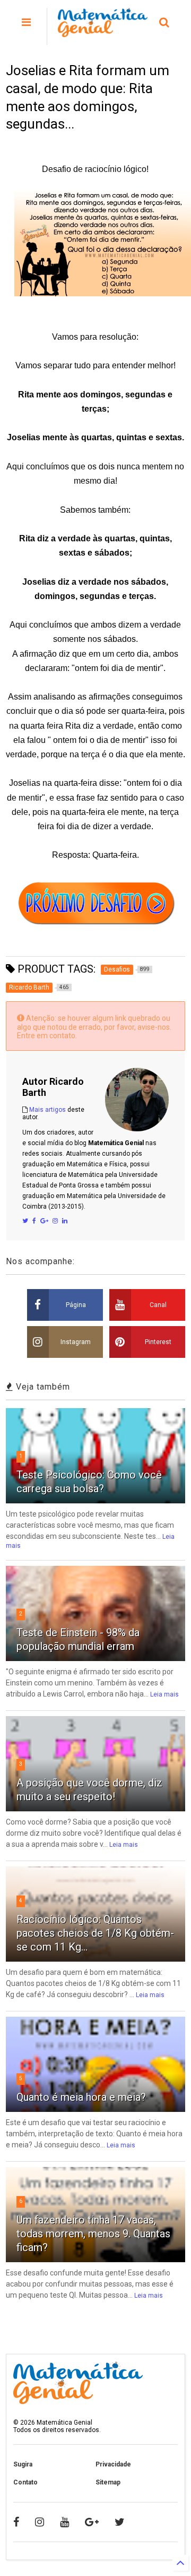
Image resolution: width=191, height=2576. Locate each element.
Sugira (23, 2464)
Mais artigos (47, 1110)
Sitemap (108, 2482)
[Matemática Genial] (103, 32)
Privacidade (113, 2464)
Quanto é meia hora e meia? (81, 2097)
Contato (25, 2482)
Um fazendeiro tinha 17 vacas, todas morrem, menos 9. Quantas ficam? (93, 2234)
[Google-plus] (92, 2522)
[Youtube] (64, 2522)
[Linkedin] (65, 1221)
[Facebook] (34, 1221)
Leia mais (164, 1694)
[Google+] (44, 1221)
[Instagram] (55, 1221)
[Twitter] (25, 1221)
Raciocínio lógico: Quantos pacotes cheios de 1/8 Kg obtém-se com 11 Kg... (95, 1933)
